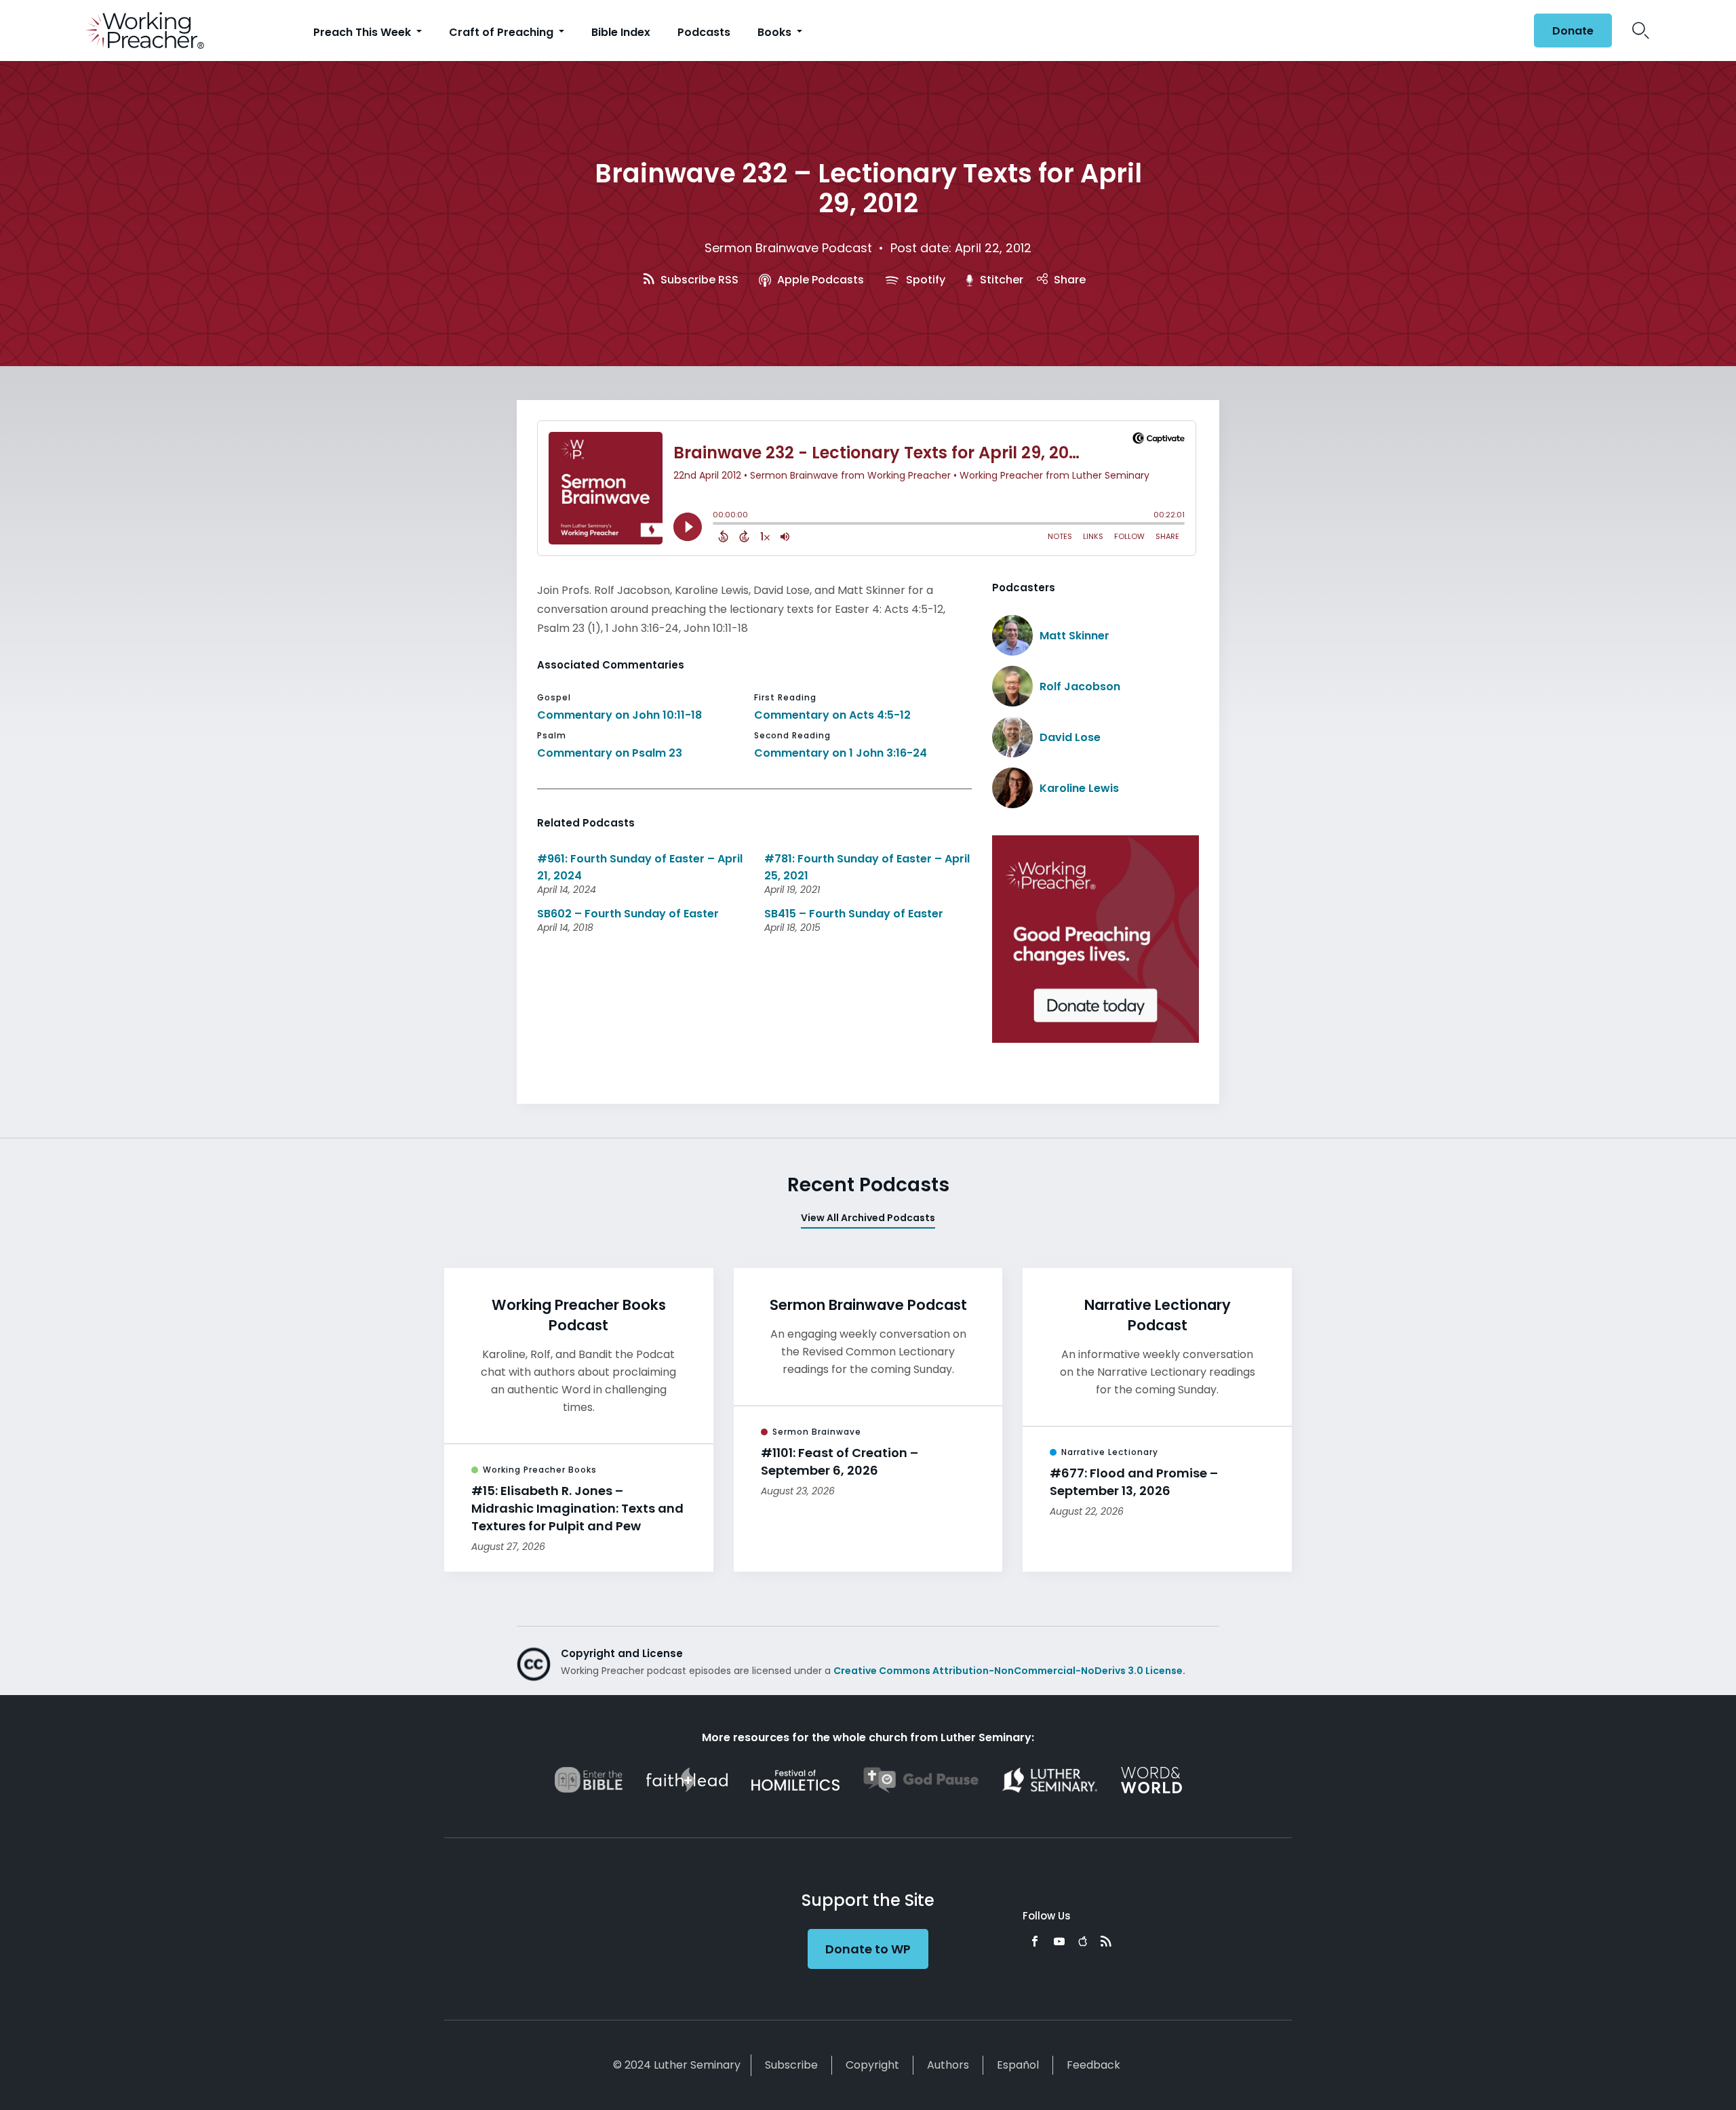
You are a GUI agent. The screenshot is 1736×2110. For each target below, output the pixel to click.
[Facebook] (1035, 1941)
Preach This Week (363, 32)
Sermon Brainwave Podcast (788, 248)
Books (776, 32)
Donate (1573, 31)
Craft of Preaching (502, 32)
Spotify (924, 280)
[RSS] (1106, 1941)
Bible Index (621, 32)
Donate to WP (868, 1949)
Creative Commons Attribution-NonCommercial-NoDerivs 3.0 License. (1009, 1671)
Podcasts (704, 32)
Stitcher (1000, 280)
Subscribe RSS (698, 280)
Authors (948, 2065)
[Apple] (1083, 1941)
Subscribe (791, 2065)
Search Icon (1641, 31)
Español (1018, 2065)
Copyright (872, 2065)
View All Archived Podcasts (868, 1218)
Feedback (1093, 2065)
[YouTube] (1059, 1941)
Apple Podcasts (819, 280)
